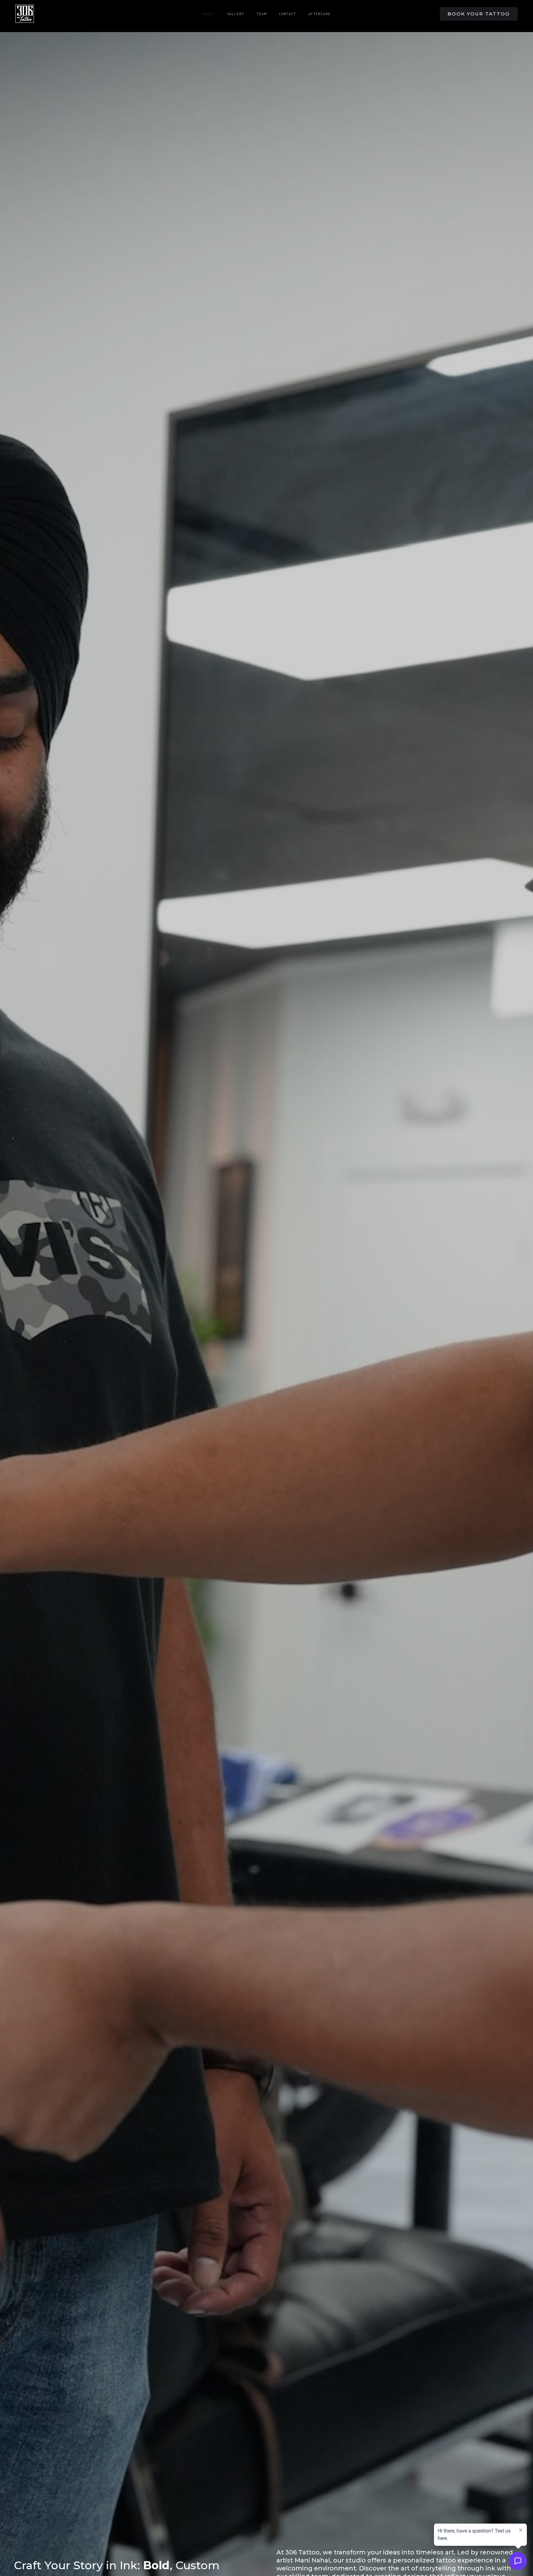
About (209, 14)
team (262, 14)
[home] (25, 14)
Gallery (236, 14)
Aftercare (320, 14)
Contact (287, 14)
